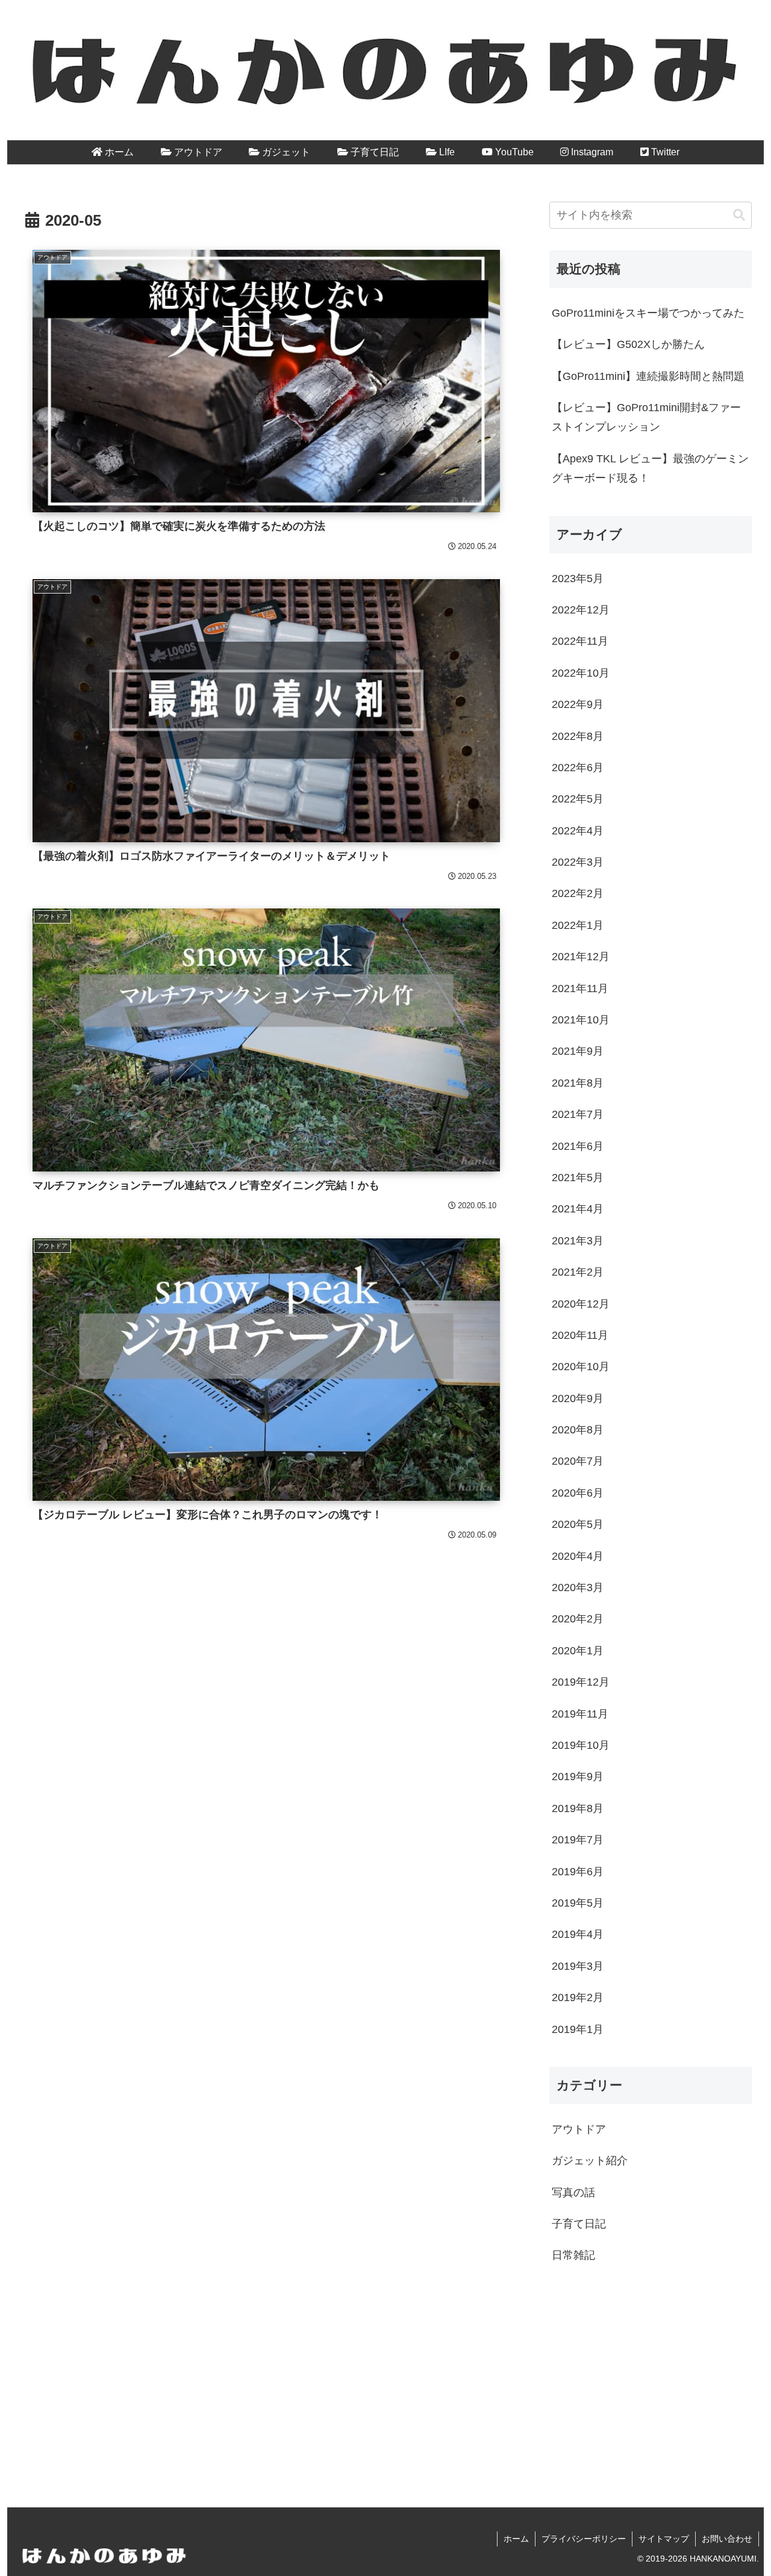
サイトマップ (664, 2539)
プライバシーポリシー (584, 2539)
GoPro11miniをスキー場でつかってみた (648, 313)
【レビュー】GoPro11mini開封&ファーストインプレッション (646, 417)
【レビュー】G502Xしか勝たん (628, 344)
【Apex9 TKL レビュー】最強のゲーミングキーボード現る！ (650, 468)
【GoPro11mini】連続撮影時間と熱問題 (648, 376)
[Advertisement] (651, 2377)
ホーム (516, 2539)
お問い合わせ (727, 2539)
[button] (739, 215)
